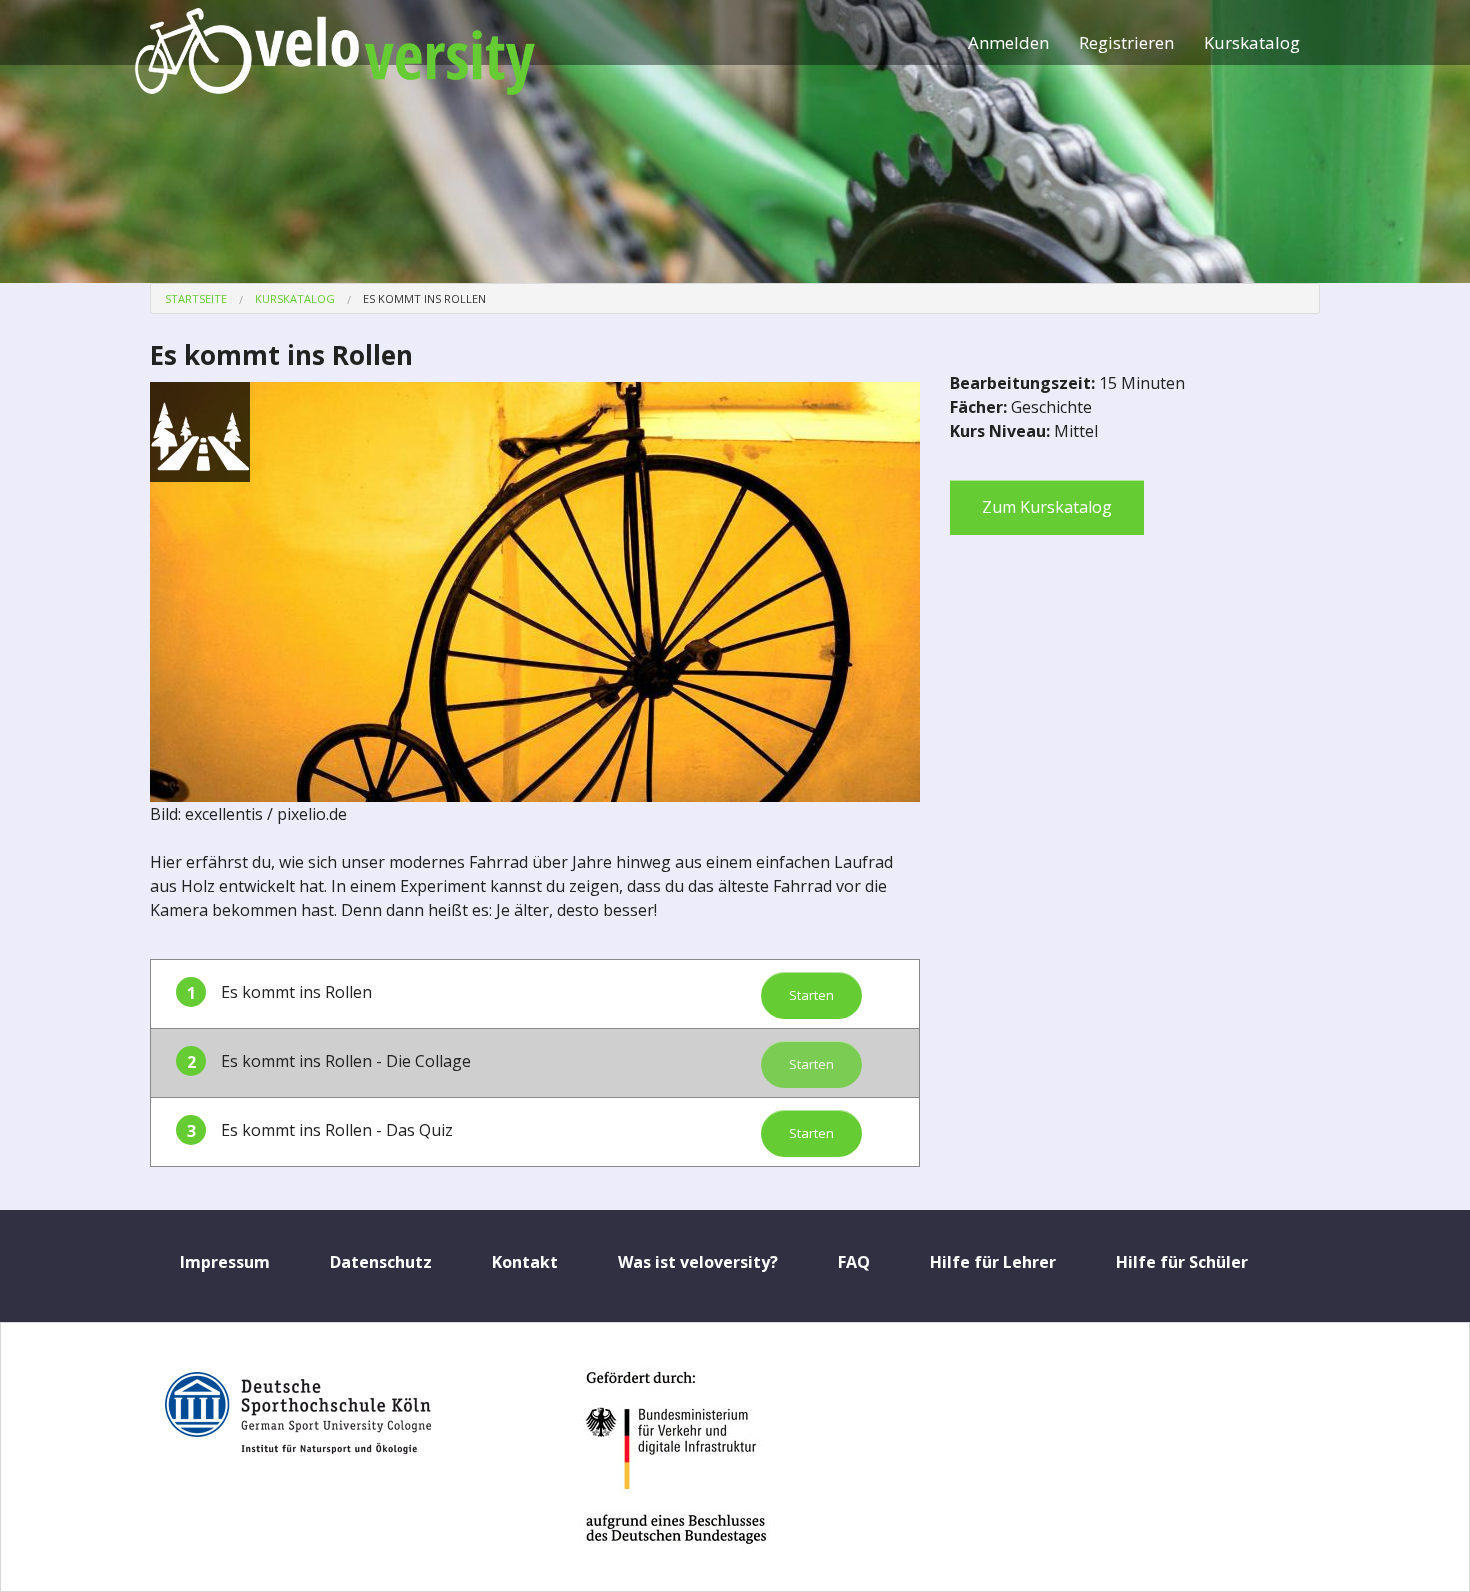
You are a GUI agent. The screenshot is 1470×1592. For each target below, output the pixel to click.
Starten (811, 995)
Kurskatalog (1252, 42)
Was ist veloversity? (698, 1262)
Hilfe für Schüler (1182, 1262)
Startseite (196, 298)
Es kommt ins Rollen (424, 298)
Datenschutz (381, 1262)
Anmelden (1008, 42)
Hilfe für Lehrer (993, 1262)
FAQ (854, 1262)
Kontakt (525, 1262)
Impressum (225, 1262)
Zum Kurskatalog (1047, 507)
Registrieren (1126, 42)
